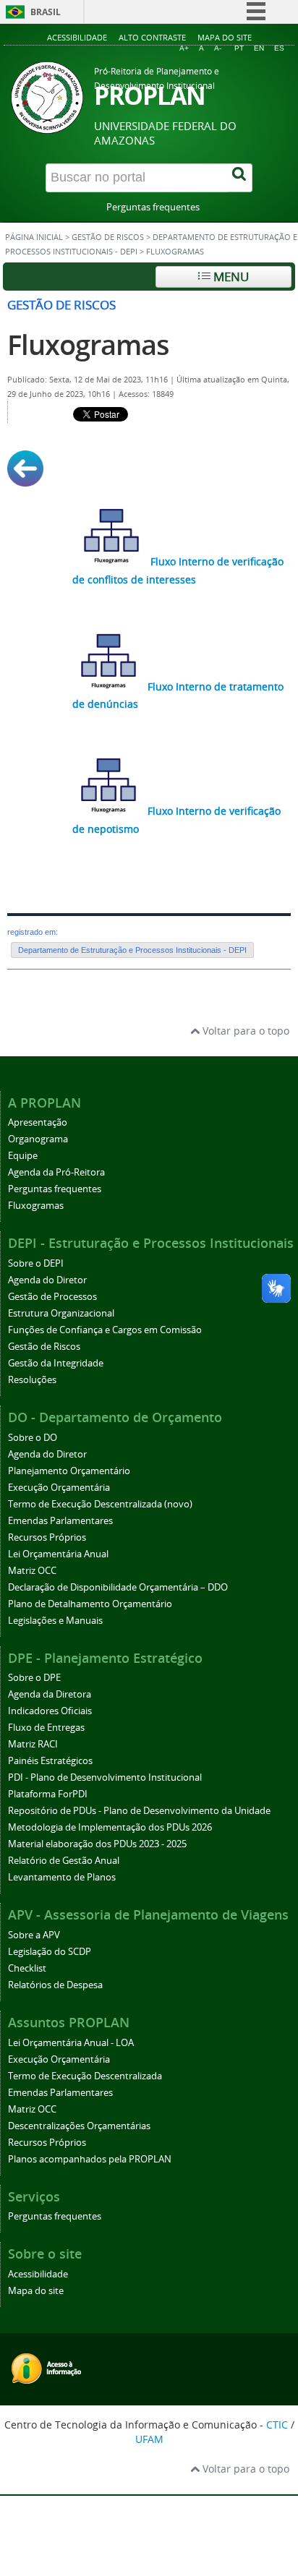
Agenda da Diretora (50, 1694)
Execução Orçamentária (59, 1488)
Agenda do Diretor (47, 1280)
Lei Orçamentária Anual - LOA (71, 2043)
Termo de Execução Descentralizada (85, 2076)
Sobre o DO (33, 1438)
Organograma (38, 1139)
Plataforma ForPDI (48, 1794)
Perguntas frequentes (153, 207)
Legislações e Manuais (55, 1621)
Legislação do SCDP (50, 1952)
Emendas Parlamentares (60, 1521)
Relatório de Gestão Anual (64, 1861)
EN (259, 48)
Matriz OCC (32, 1571)
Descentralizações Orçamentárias (79, 2126)
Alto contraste (152, 37)
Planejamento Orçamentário (69, 1471)
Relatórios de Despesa (55, 1985)
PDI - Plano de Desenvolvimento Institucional (105, 1777)
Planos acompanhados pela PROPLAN (90, 2159)
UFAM (149, 2439)
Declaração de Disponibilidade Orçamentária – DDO (118, 1587)
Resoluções (32, 1380)
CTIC (277, 2425)
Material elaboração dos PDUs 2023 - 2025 (97, 1844)
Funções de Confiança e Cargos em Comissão (105, 1330)
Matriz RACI (33, 1744)
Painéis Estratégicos (50, 1761)
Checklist (27, 1968)
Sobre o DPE (34, 1678)
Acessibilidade (77, 37)
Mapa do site (225, 37)
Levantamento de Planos (62, 1877)
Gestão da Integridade (56, 1363)
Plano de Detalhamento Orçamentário (90, 1604)
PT (239, 48)
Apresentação (38, 1122)
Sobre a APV (34, 1935)
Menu (230, 277)
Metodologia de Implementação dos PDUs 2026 (110, 1827)
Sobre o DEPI (36, 1263)
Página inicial (34, 237)
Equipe (23, 1156)
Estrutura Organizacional (61, 1313)
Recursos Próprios (47, 1537)
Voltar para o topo (244, 1031)
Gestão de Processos (52, 1297)
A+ (184, 48)
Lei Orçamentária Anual (58, 1554)
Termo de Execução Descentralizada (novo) (100, 1504)
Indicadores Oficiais (50, 1711)
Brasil (46, 12)
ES (279, 48)
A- (218, 48)
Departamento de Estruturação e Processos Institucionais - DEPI (132, 950)
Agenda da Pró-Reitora (56, 1172)
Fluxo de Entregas (46, 1728)
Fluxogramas (88, 345)
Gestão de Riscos (108, 237)
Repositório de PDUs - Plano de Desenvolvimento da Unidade (139, 1811)
